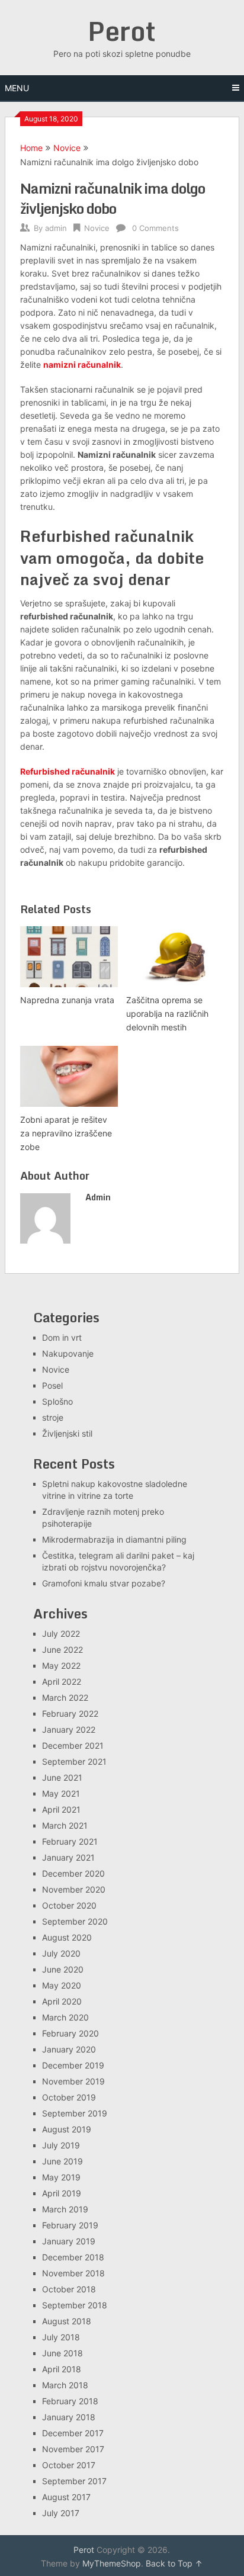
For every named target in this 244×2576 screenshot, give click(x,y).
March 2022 (65, 1697)
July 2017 (61, 2513)
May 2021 (61, 1793)
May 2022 (61, 1666)
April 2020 (62, 2001)
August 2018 (67, 2321)
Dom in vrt (62, 1337)
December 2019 (73, 2065)
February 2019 (70, 2225)
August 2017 (66, 2497)
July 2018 (61, 2337)
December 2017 (73, 2433)
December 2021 (73, 1745)
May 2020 (62, 1985)
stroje (53, 1417)
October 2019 (69, 2097)
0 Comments (155, 228)
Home (31, 148)
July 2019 (61, 2145)
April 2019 (62, 2193)
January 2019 (69, 2241)
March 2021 (65, 1825)
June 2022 (62, 1650)
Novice (67, 148)
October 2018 (69, 2289)
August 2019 (67, 2129)
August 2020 (67, 1937)
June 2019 (62, 2161)
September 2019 (75, 2113)
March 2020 (65, 2017)
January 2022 (69, 1729)
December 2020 (73, 1873)
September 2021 (74, 1761)
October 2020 (69, 1905)
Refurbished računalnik (68, 771)
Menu (17, 88)
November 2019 (73, 2081)
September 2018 (75, 2305)
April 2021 (61, 1809)
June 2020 (63, 1969)
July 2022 (61, 1634)
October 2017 (69, 2465)
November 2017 (73, 2449)
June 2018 (62, 2353)
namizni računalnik (82, 364)
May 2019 (61, 2177)
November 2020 (74, 1889)
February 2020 (70, 2033)
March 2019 (65, 2209)
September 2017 (74, 2481)
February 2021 (70, 1841)
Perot (122, 31)
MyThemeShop (112, 2563)
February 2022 (70, 1713)
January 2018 (69, 2417)
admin (56, 228)
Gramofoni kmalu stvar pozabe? (104, 1583)
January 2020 (69, 2049)
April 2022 (62, 1682)
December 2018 (73, 2257)
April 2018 (62, 2369)
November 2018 (73, 2273)
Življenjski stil (67, 1433)
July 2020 (61, 1953)
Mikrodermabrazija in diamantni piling (114, 1539)
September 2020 (75, 1921)
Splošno (57, 1401)
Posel (52, 1385)
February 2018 (70, 2401)
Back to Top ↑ (174, 2563)
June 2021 (62, 1777)
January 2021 (68, 1857)
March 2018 (65, 2385)
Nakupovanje (68, 1353)
